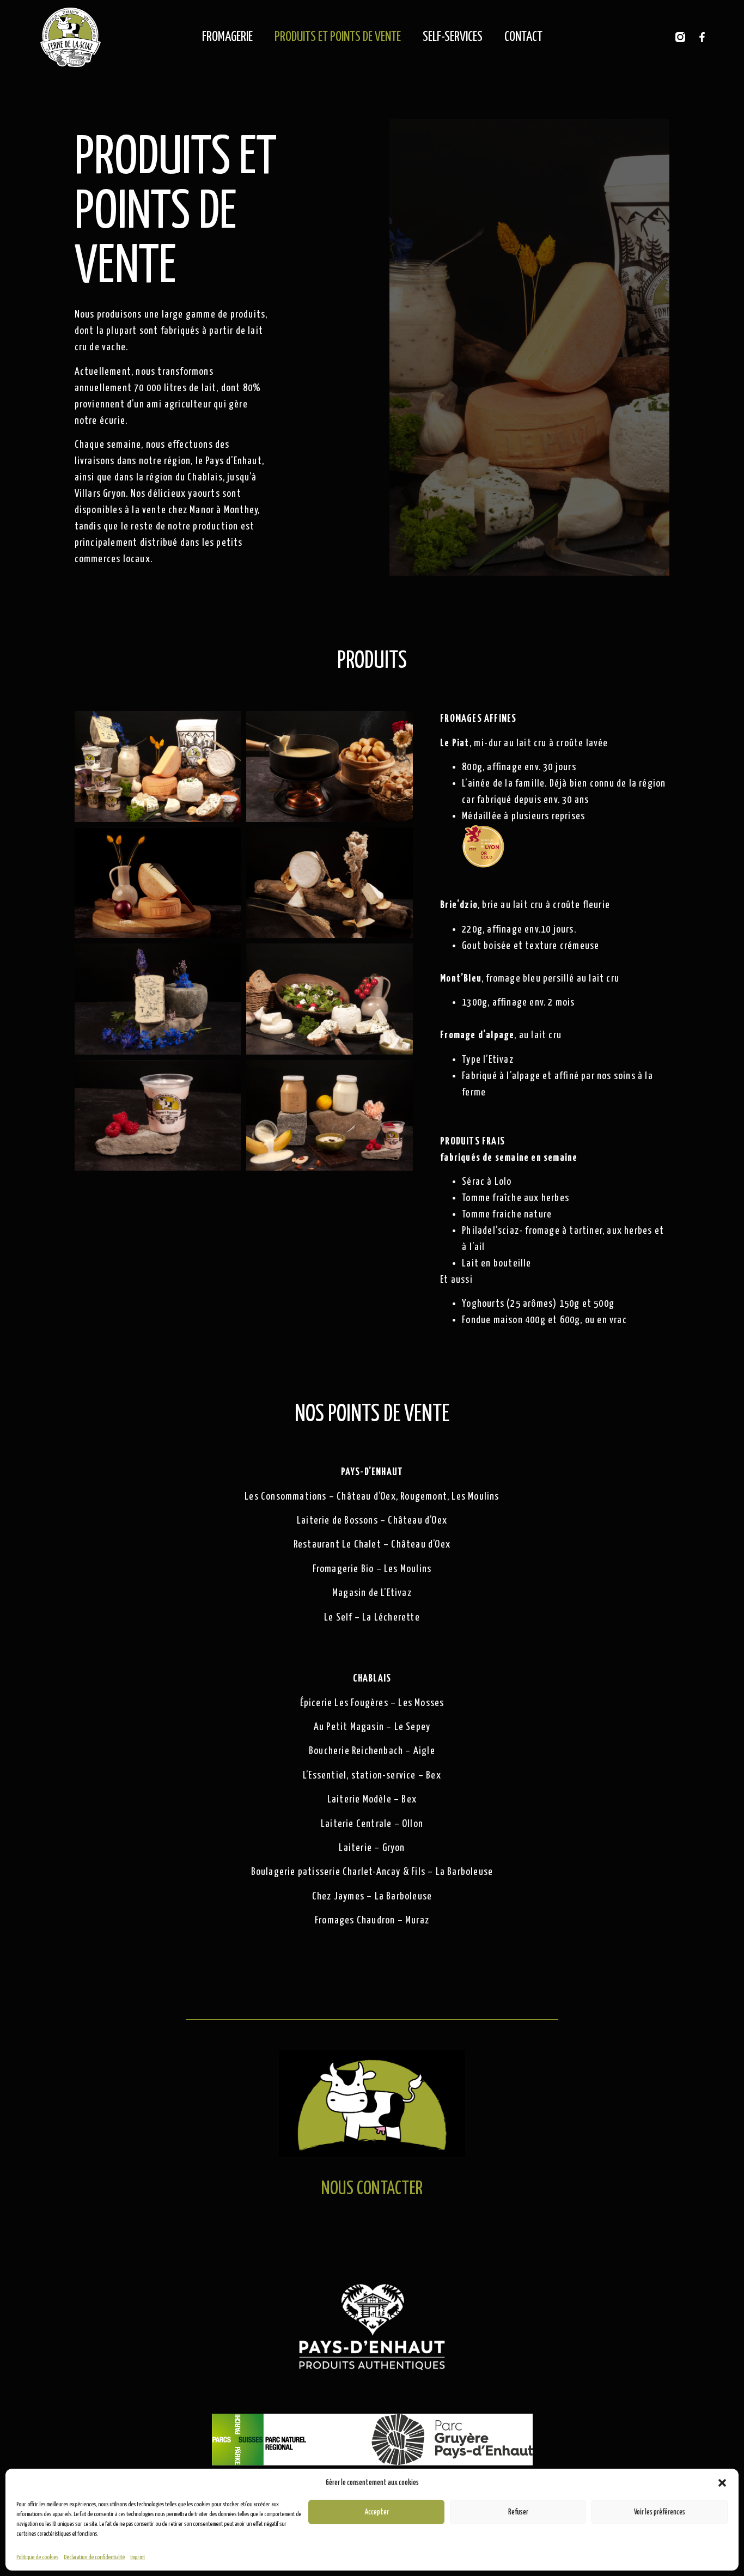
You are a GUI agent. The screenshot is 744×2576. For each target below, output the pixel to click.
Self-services (453, 37)
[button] (722, 2483)
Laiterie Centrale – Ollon (372, 1824)
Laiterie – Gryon (372, 1848)
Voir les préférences (660, 2512)
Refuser (518, 2512)
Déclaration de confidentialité (94, 2557)
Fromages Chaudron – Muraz (372, 1920)
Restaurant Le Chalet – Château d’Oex (372, 1545)
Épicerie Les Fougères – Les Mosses (372, 1703)
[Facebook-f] (702, 37)
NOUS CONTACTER (372, 2189)
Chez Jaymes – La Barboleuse (372, 1896)
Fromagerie (227, 37)
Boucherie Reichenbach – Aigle (372, 1751)
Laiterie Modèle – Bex (372, 1799)
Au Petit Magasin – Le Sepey (372, 1727)
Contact (523, 37)
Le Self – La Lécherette (372, 1618)
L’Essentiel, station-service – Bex (372, 1776)
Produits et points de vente (338, 37)
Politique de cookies (37, 2557)
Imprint (138, 2557)
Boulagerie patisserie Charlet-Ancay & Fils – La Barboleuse (372, 1872)
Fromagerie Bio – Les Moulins (372, 1569)
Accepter (377, 2512)
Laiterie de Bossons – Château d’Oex (372, 1521)
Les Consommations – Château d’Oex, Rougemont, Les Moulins (372, 1497)
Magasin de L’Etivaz (372, 1593)
